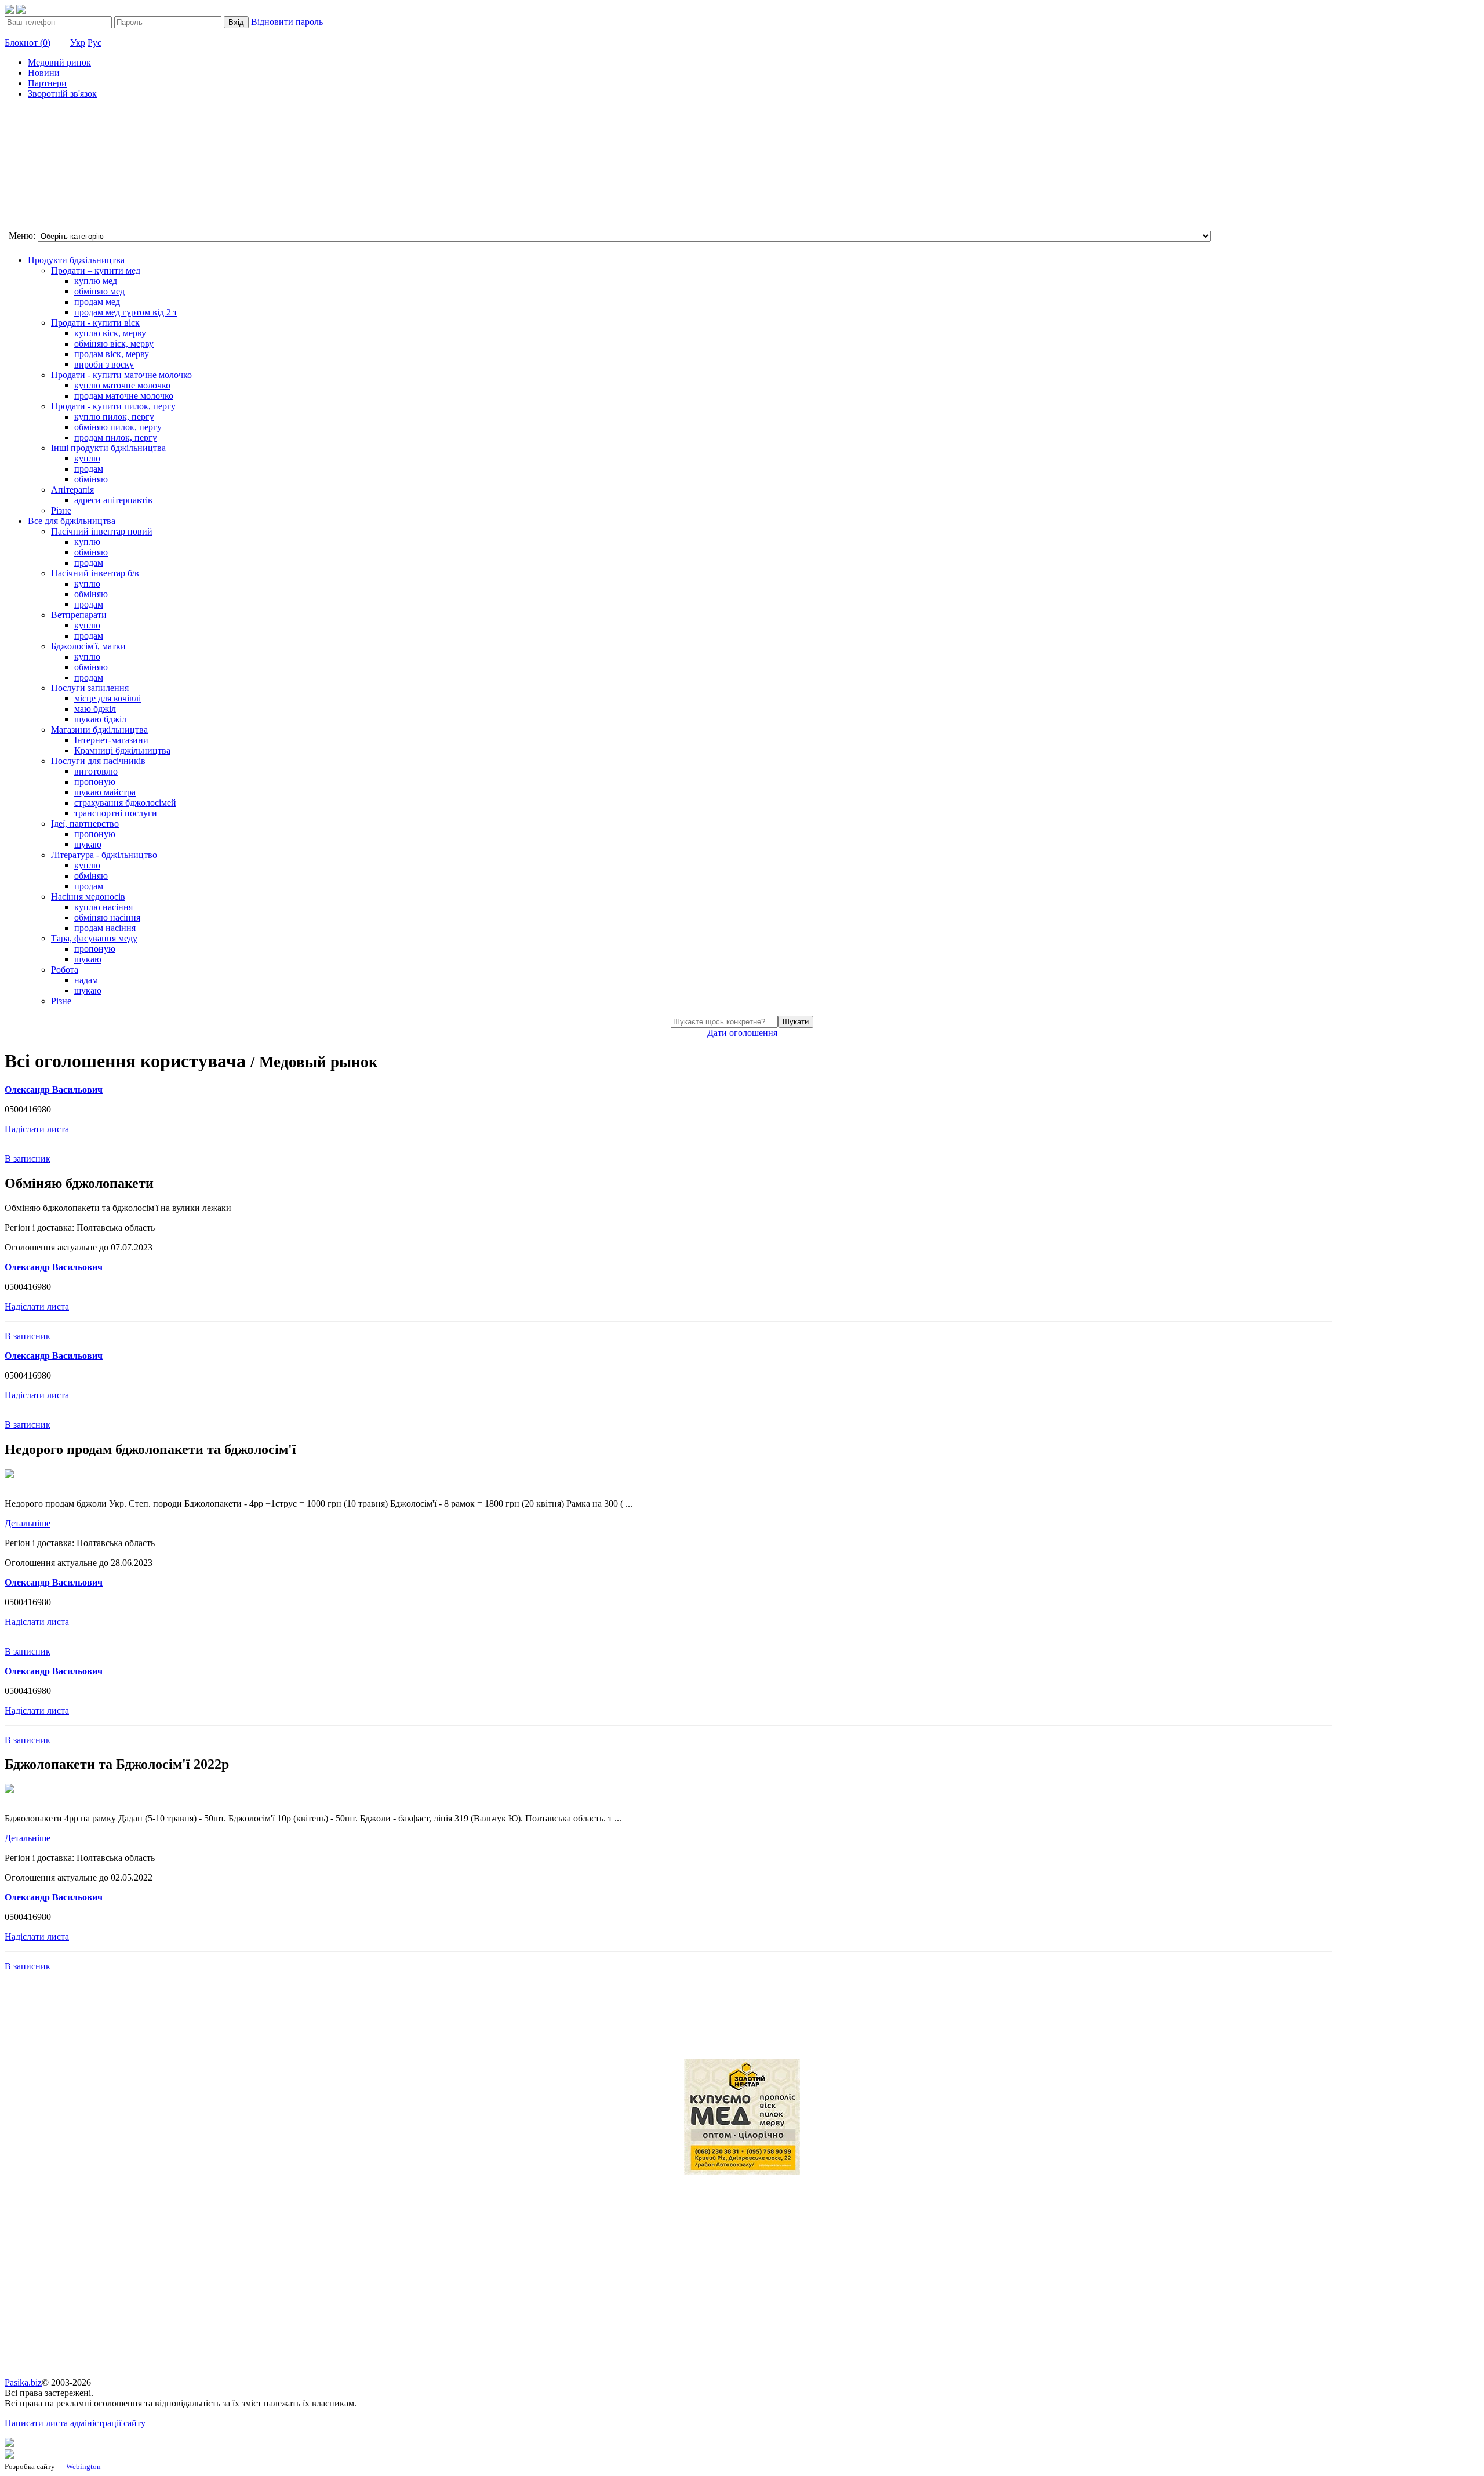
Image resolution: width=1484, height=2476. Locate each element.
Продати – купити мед (96, 270)
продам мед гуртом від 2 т (126, 312)
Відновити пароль (287, 22)
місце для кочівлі (108, 698)
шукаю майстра (105, 792)
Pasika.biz (23, 2382)
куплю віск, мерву (110, 333)
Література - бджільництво (104, 855)
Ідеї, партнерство (85, 823)
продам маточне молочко (124, 396)
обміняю (91, 479)
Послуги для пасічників (98, 761)
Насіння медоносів (88, 897)
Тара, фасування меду (94, 938)
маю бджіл (95, 709)
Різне (61, 510)
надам (86, 980)
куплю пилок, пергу (114, 417)
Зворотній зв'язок (62, 94)
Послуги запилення (90, 688)
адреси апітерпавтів (113, 500)
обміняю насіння (107, 917)
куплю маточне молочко (122, 385)
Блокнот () (28, 43)
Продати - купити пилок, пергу (113, 406)
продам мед (97, 302)
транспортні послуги (116, 813)
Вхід (236, 22)
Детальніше (28, 1523)
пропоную (95, 782)
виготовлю (96, 771)
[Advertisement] (63, 166)
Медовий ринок (59, 62)
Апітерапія (72, 490)
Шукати (796, 1022)
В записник (28, 1159)
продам (89, 469)
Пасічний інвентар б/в (95, 573)
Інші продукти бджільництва (108, 448)
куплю (87, 458)
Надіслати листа (37, 1129)
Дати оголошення (742, 1033)
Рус (94, 43)
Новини (44, 73)
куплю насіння (103, 907)
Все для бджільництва (72, 521)
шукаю (88, 844)
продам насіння (105, 928)
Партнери (47, 83)
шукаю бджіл (100, 719)
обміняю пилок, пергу (118, 427)
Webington (83, 2466)
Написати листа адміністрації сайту (75, 2423)
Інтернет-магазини (111, 740)
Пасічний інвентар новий (102, 531)
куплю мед (96, 281)
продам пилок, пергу (116, 437)
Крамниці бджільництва (122, 750)
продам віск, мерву (112, 354)
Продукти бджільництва (76, 260)
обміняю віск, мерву (114, 343)
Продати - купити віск (95, 323)
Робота (65, 970)
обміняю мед (99, 291)
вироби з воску (104, 364)
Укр (78, 43)
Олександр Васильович (54, 1090)
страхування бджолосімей (125, 803)
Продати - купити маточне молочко (121, 375)
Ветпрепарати (79, 615)
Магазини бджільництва (99, 730)
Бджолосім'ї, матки (88, 646)
